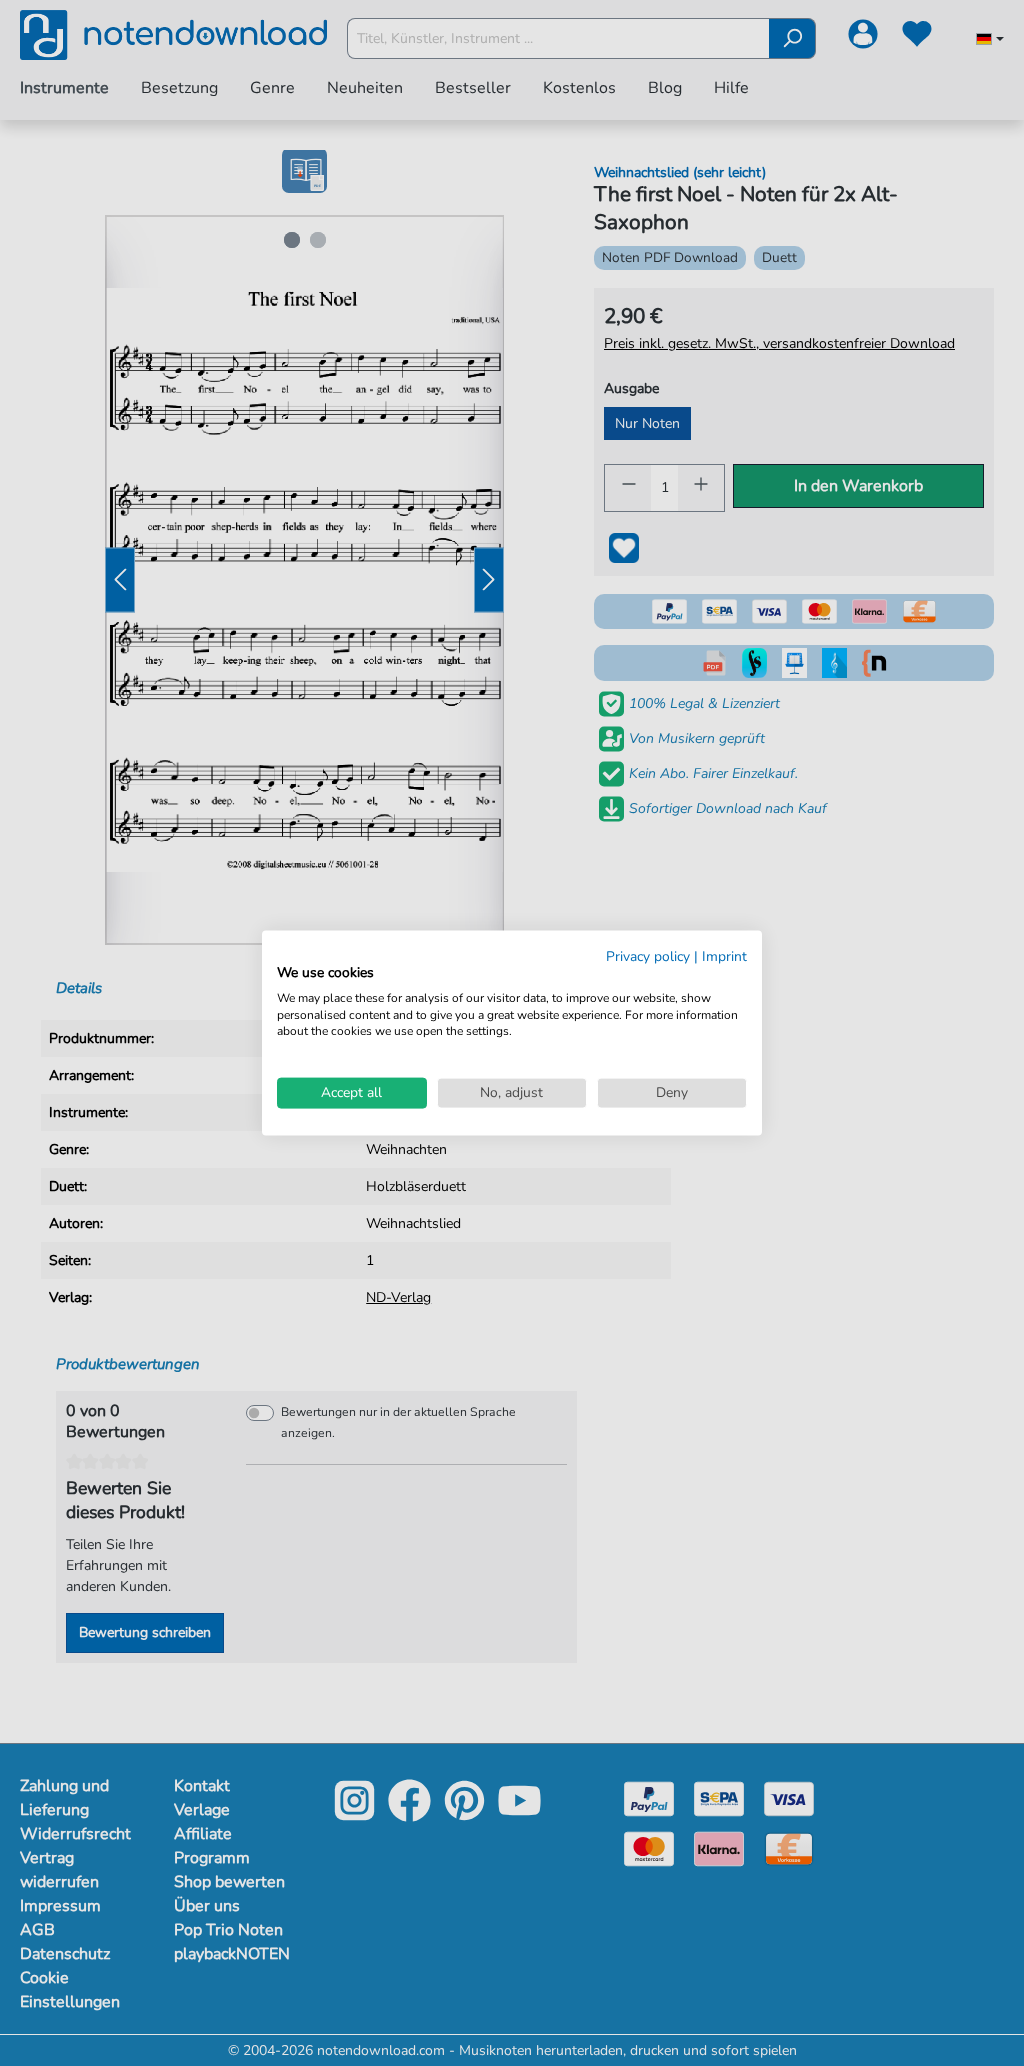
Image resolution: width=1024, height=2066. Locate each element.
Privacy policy (648, 956)
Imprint (724, 956)
